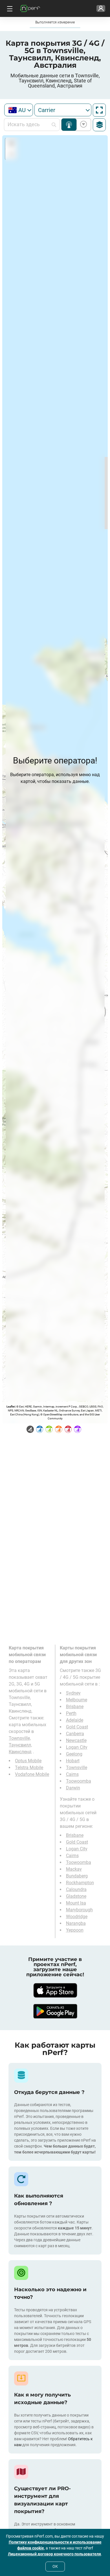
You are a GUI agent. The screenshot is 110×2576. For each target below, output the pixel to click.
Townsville (77, 1768)
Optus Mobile (28, 1761)
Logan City (77, 1747)
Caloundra (76, 1889)
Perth (71, 1713)
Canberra (75, 1734)
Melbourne (77, 1700)
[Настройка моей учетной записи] (101, 8)
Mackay (74, 1869)
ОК (55, 2566)
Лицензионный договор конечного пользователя (54, 2554)
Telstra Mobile (29, 1768)
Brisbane (75, 1707)
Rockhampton (80, 1883)
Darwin (73, 1788)
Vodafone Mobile (32, 1774)
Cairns (72, 1774)
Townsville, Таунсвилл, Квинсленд (20, 1745)
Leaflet (11, 1407)
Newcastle (76, 1740)
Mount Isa (76, 1903)
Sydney (73, 1693)
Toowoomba (79, 1781)
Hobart (73, 1761)
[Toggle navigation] (9, 8)
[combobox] (19, 110)
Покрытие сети (69, 125)
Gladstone (76, 1896)
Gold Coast (77, 1727)
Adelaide (75, 1720)
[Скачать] (55, 1990)
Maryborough (79, 1910)
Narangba (76, 1923)
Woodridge (77, 1917)
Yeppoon (75, 1930)
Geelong (74, 1754)
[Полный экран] (99, 110)
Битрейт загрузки (82, 125)
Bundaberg (77, 1876)
